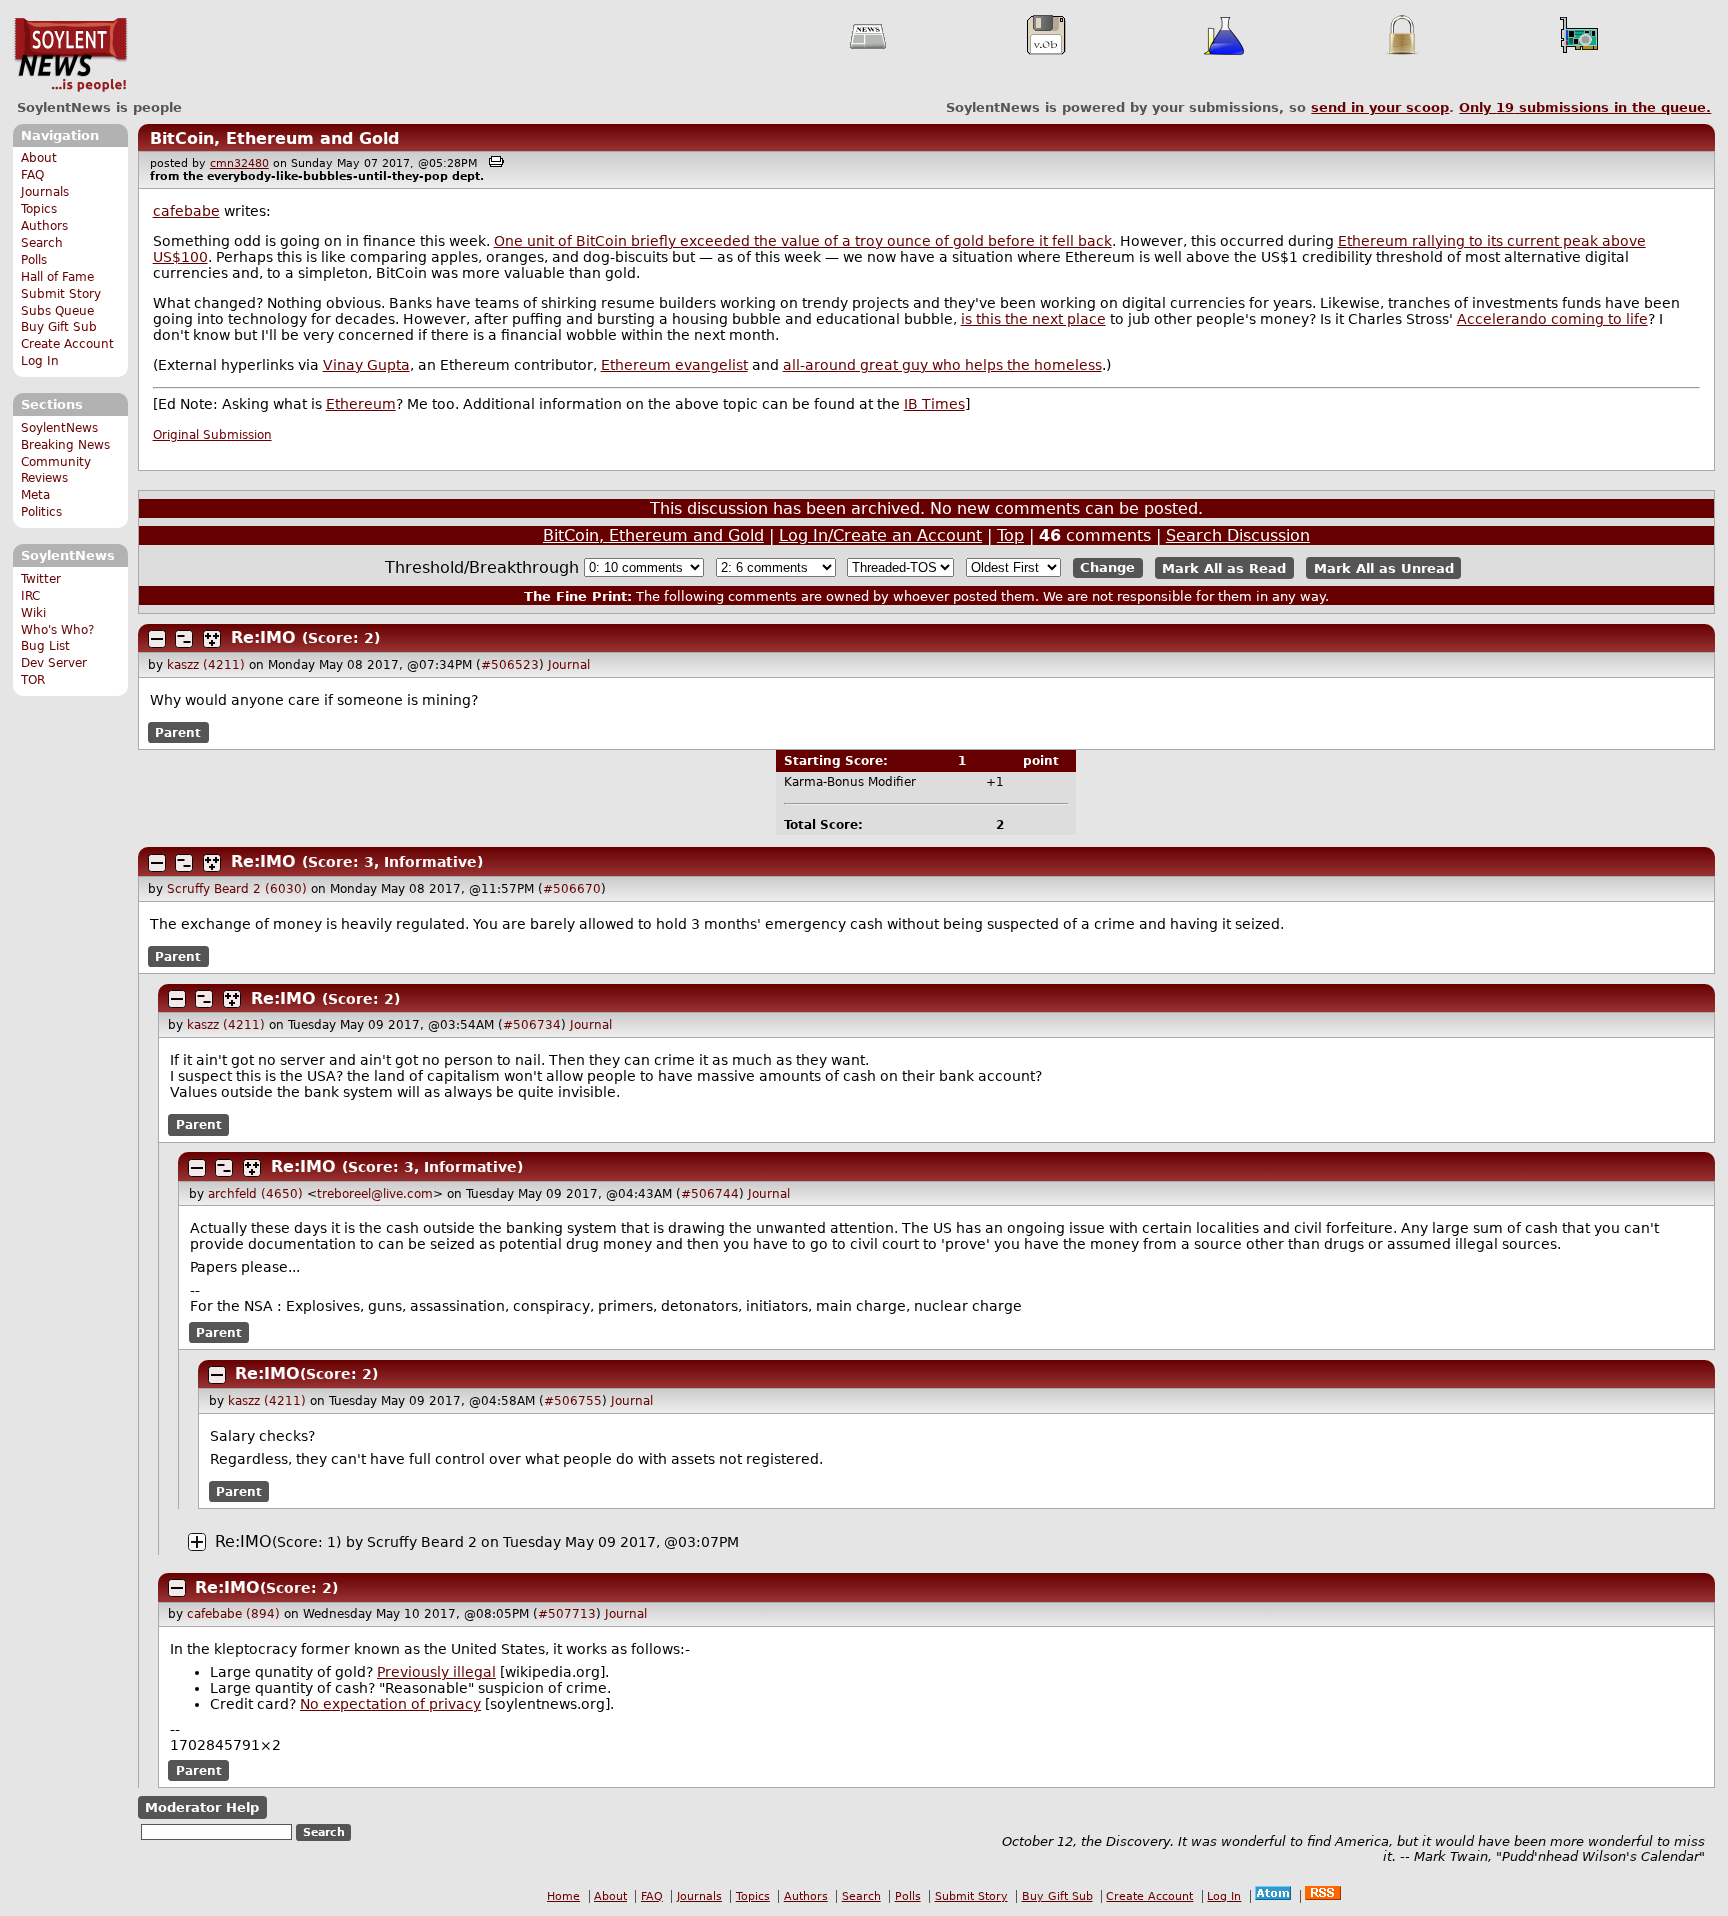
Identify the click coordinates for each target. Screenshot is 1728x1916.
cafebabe (186, 211)
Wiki (33, 613)
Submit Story (61, 294)
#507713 (567, 1614)
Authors (44, 226)
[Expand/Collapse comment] (157, 639)
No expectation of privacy (390, 1704)
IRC (30, 596)
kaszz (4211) (206, 665)
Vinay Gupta (366, 365)
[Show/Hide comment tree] (184, 639)
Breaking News (65, 445)
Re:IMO (263, 637)
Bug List (45, 646)
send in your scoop (1380, 107)
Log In (40, 361)
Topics (39, 209)
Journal (569, 665)
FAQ (32, 175)
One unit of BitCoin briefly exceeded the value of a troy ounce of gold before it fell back (803, 241)
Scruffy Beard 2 (422, 1542)
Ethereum (361, 404)
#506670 (572, 889)
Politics (41, 512)
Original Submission (212, 435)
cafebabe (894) (233, 1614)
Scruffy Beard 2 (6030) (237, 889)
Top (1010, 535)
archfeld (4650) (255, 1194)
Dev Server (54, 663)
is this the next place (1033, 319)
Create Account (67, 344)
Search (42, 243)
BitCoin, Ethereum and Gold (274, 138)
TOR (33, 680)
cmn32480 (239, 163)
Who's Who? (57, 630)
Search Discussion (1238, 535)
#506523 (510, 665)
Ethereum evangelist (674, 365)
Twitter (41, 579)
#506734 (532, 1025)
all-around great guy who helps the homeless (942, 365)
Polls (34, 260)
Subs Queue (57, 311)
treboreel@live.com (375, 1194)
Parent (178, 733)
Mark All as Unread (1384, 567)
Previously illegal (436, 1672)
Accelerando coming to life (1552, 319)
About (39, 158)
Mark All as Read (1224, 567)
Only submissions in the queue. (1585, 107)
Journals (45, 192)
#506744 (710, 1194)
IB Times (934, 404)
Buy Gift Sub (59, 327)
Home (563, 1896)
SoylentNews (70, 55)
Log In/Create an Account (880, 535)
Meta (35, 495)
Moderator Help (202, 1807)
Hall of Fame (57, 277)
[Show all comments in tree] (212, 639)
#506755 (573, 1401)
